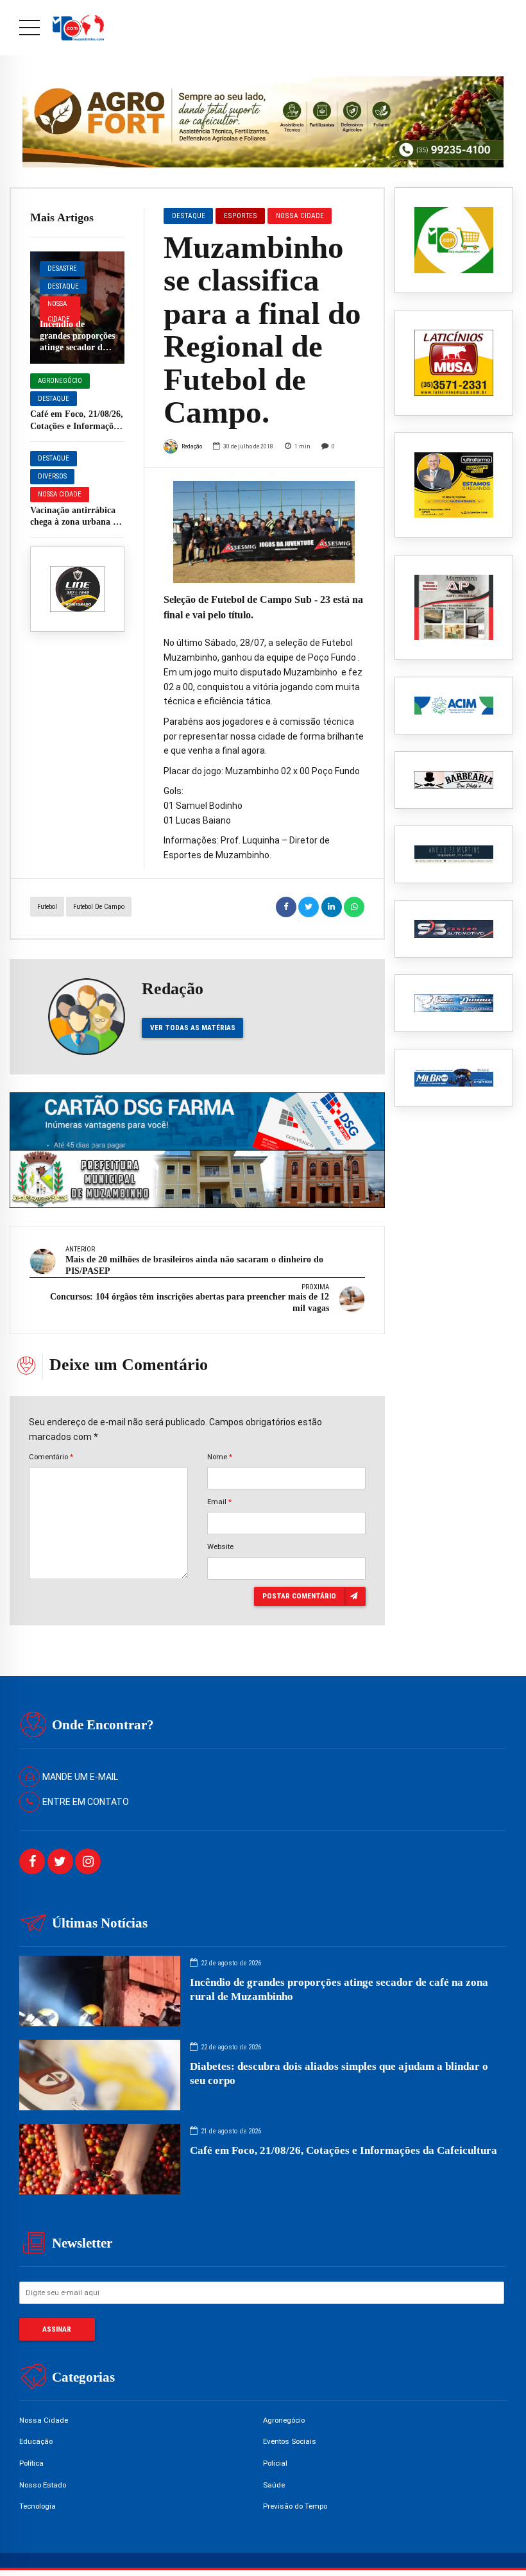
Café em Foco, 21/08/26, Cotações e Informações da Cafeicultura (77, 426)
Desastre (62, 268)
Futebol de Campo (99, 907)
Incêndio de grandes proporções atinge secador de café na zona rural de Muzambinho (77, 348)
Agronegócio (60, 381)
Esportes (241, 216)
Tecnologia (38, 2506)
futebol (47, 907)
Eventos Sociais (290, 2441)
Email (219, 1502)
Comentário (51, 1457)
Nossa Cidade (59, 311)
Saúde (274, 2485)
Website (220, 1546)
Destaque (63, 286)
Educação (36, 2441)
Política (31, 2463)
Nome (220, 1457)
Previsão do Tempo (295, 2506)
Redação (192, 446)
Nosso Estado (43, 2485)
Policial (275, 2463)
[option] (264, 532)
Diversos (52, 476)
